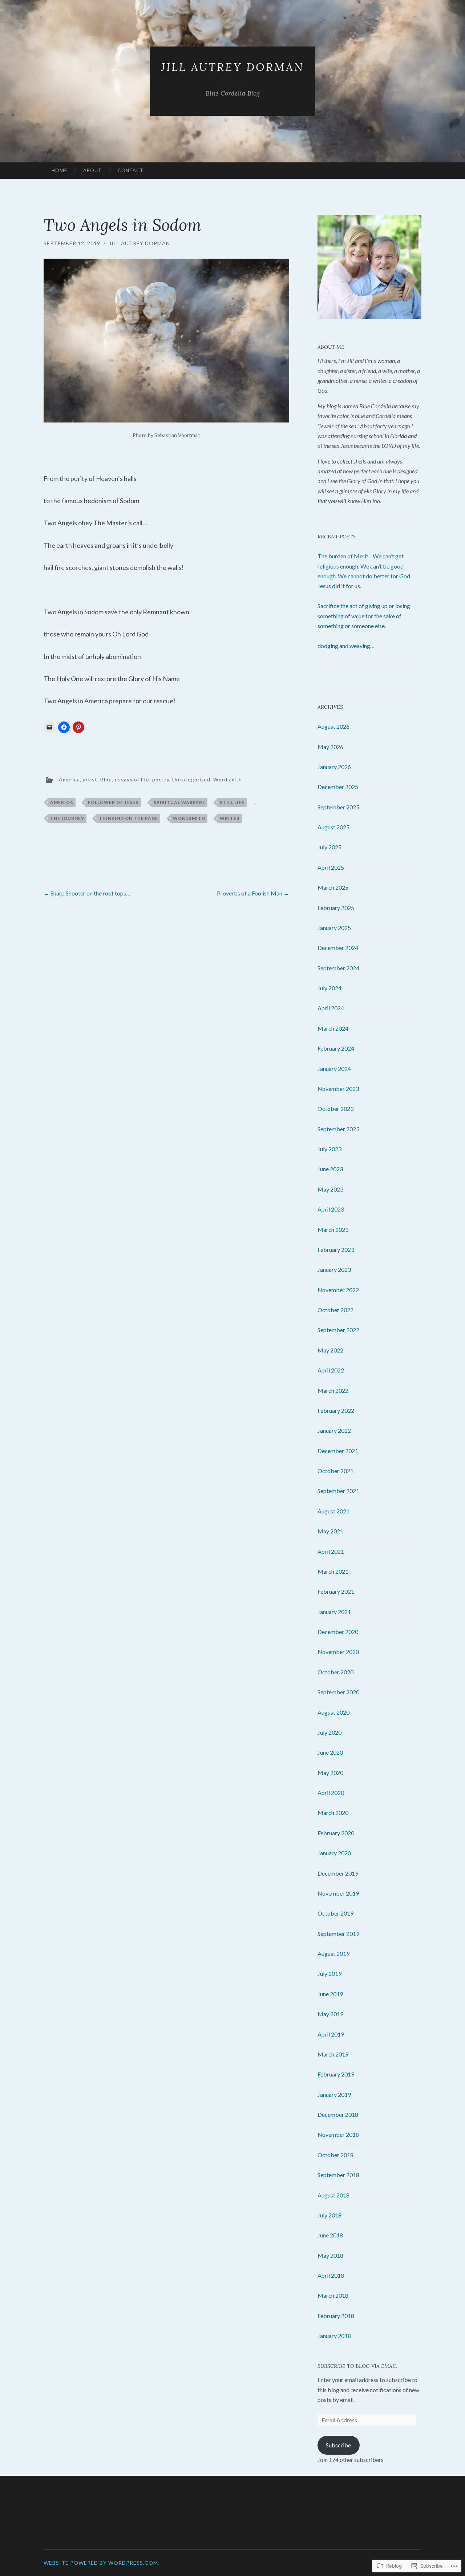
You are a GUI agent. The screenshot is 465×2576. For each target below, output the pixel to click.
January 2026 (334, 767)
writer (230, 818)
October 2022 (335, 1310)
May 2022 (330, 1350)
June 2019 (330, 1994)
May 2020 (330, 1773)
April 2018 (331, 2275)
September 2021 (338, 1491)
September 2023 (338, 1129)
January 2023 (334, 1269)
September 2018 (338, 2175)
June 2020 (330, 1752)
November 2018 (338, 2134)
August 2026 (333, 726)
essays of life (132, 779)
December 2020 (338, 1632)
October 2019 (335, 1913)
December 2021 (338, 1451)
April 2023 (331, 1209)
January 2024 (334, 1069)
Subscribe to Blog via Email (357, 2366)
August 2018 (333, 2195)
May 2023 (330, 1189)
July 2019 (329, 1974)
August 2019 (333, 1954)
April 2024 (331, 1008)
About (92, 170)
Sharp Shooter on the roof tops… (87, 893)
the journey (67, 818)
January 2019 (334, 2094)
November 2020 (338, 1652)
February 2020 (336, 1833)
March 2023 (333, 1230)
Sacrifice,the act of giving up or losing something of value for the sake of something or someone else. (364, 616)
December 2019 (338, 1873)
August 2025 (333, 827)
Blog (106, 779)
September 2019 (338, 1934)
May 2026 (330, 747)
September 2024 (338, 968)
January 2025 (334, 928)
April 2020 (331, 1793)
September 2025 (338, 807)
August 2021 (333, 1511)
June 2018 (330, 2235)
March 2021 (333, 1571)
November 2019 (338, 1893)
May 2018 (330, 2255)
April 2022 (331, 1370)
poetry (161, 779)
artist (90, 779)
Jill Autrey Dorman (232, 67)
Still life (232, 802)
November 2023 (338, 1089)
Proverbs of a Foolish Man (253, 893)
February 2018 (336, 2316)
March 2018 (333, 2295)
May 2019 (330, 2014)
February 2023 (336, 1249)
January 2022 (334, 1430)
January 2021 (334, 1612)
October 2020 (335, 1672)
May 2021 (330, 1531)
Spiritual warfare (179, 802)
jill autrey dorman (139, 243)
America (69, 779)
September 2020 (338, 1692)
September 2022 (338, 1330)
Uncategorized (191, 779)
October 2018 (335, 2155)
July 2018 (329, 2215)
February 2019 (336, 2074)
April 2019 (331, 2034)
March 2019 (333, 2054)
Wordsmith (228, 779)
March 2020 (333, 1813)
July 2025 (329, 847)
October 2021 (335, 1471)
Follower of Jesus (113, 802)
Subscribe (338, 2445)
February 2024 (336, 1048)
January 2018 (334, 2336)
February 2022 (336, 1410)
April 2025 (331, 867)
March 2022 (333, 1390)
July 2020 (329, 1732)
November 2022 (338, 1290)
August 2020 (333, 1712)
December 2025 (338, 787)
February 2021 (336, 1591)
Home (59, 170)
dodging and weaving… (346, 646)
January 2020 (334, 1853)
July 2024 (329, 988)
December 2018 (338, 2114)
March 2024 (333, 1028)
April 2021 (331, 1551)
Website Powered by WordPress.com (101, 2563)
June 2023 (330, 1169)
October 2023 (335, 1109)
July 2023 (329, 1149)
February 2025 (336, 908)
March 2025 (333, 887)
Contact (131, 170)
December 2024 (338, 948)
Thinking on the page (128, 818)
